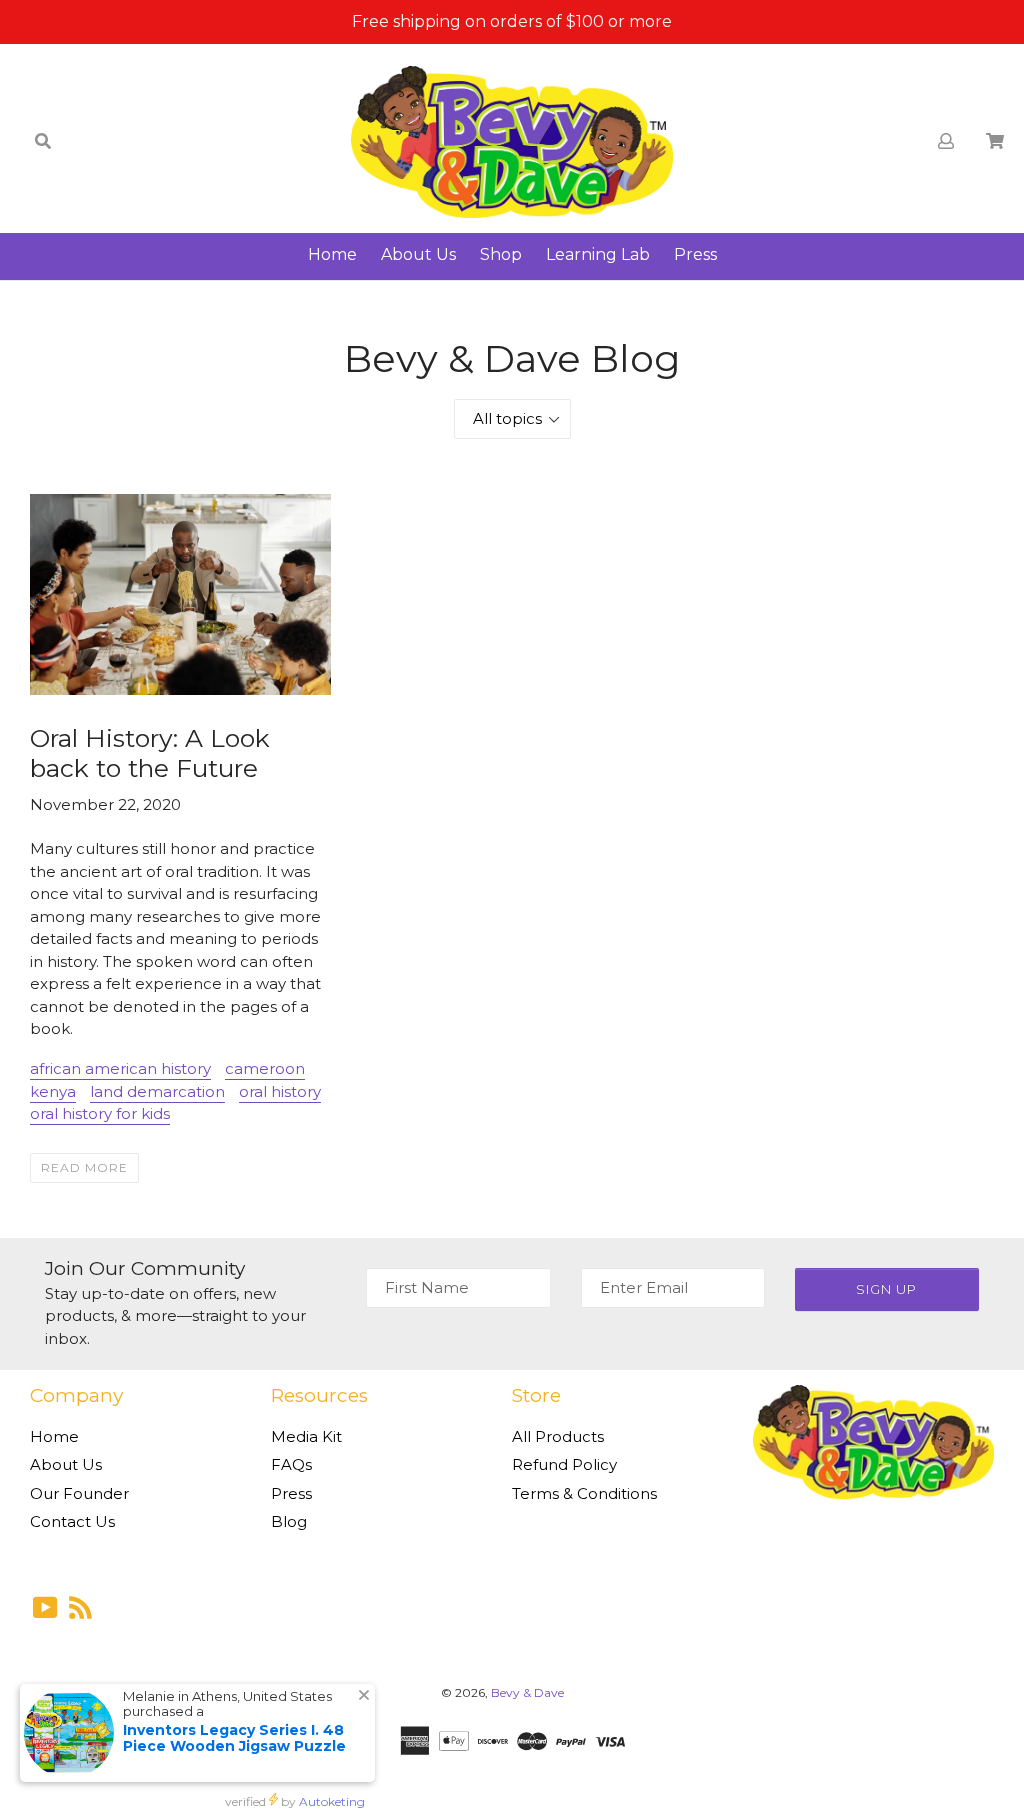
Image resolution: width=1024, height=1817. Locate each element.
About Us (418, 254)
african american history (120, 1068)
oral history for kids (100, 1113)
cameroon (265, 1068)
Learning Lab (598, 254)
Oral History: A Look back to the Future (150, 753)
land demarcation (157, 1091)
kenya (53, 1091)
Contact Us (72, 1521)
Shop (501, 254)
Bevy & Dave (527, 1692)
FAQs (291, 1464)
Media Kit (306, 1436)
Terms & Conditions (584, 1493)
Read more (84, 1167)
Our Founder (79, 1493)
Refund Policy (564, 1464)
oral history (280, 1091)
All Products (558, 1436)
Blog (289, 1521)
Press (695, 254)
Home (332, 254)
